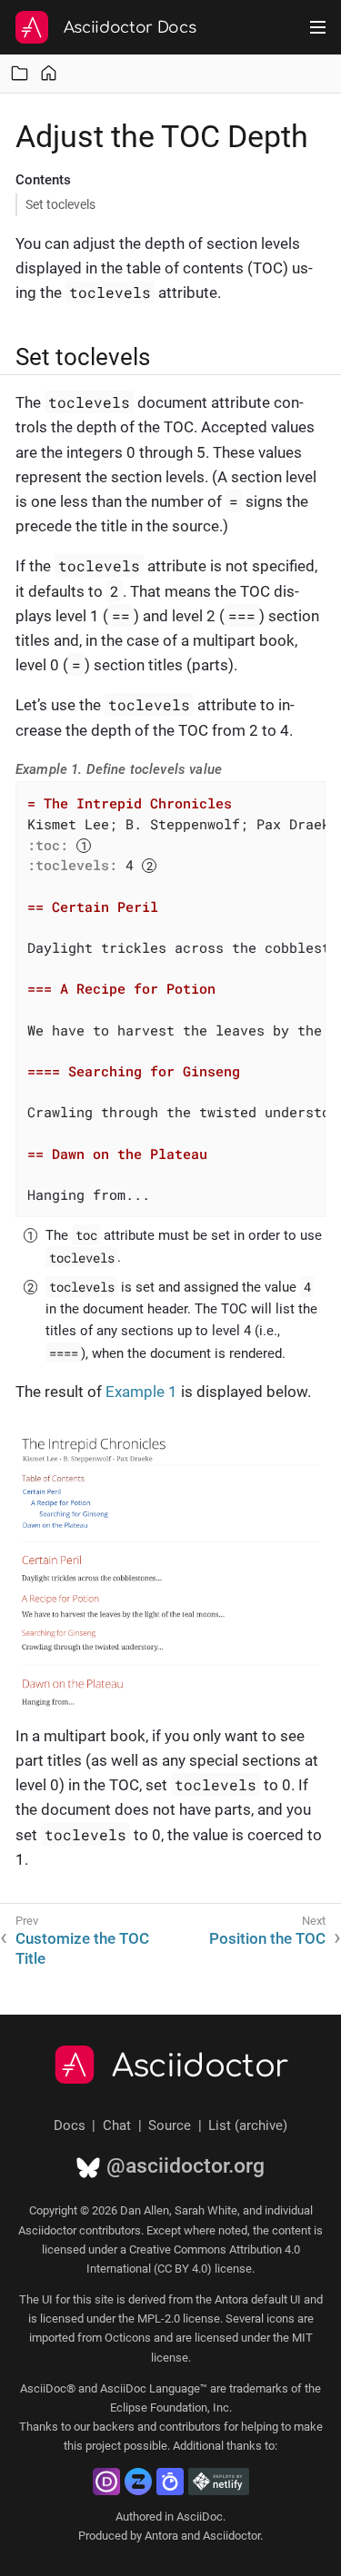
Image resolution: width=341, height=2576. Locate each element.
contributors (190, 2427)
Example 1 (141, 1392)
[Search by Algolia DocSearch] (170, 2482)
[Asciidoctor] (32, 27)
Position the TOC (267, 1938)
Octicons (128, 2338)
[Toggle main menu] (318, 27)
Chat (117, 2125)
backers (114, 2427)
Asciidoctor (201, 2066)
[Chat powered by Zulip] (138, 2482)
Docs (70, 2125)
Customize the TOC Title (82, 1948)
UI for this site (78, 2299)
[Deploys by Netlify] (219, 2482)
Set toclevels (60, 204)
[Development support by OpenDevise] (106, 2482)
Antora (161, 2536)
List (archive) (248, 2125)
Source (170, 2125)
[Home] (49, 73)
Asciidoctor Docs (130, 28)
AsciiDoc (200, 2517)
